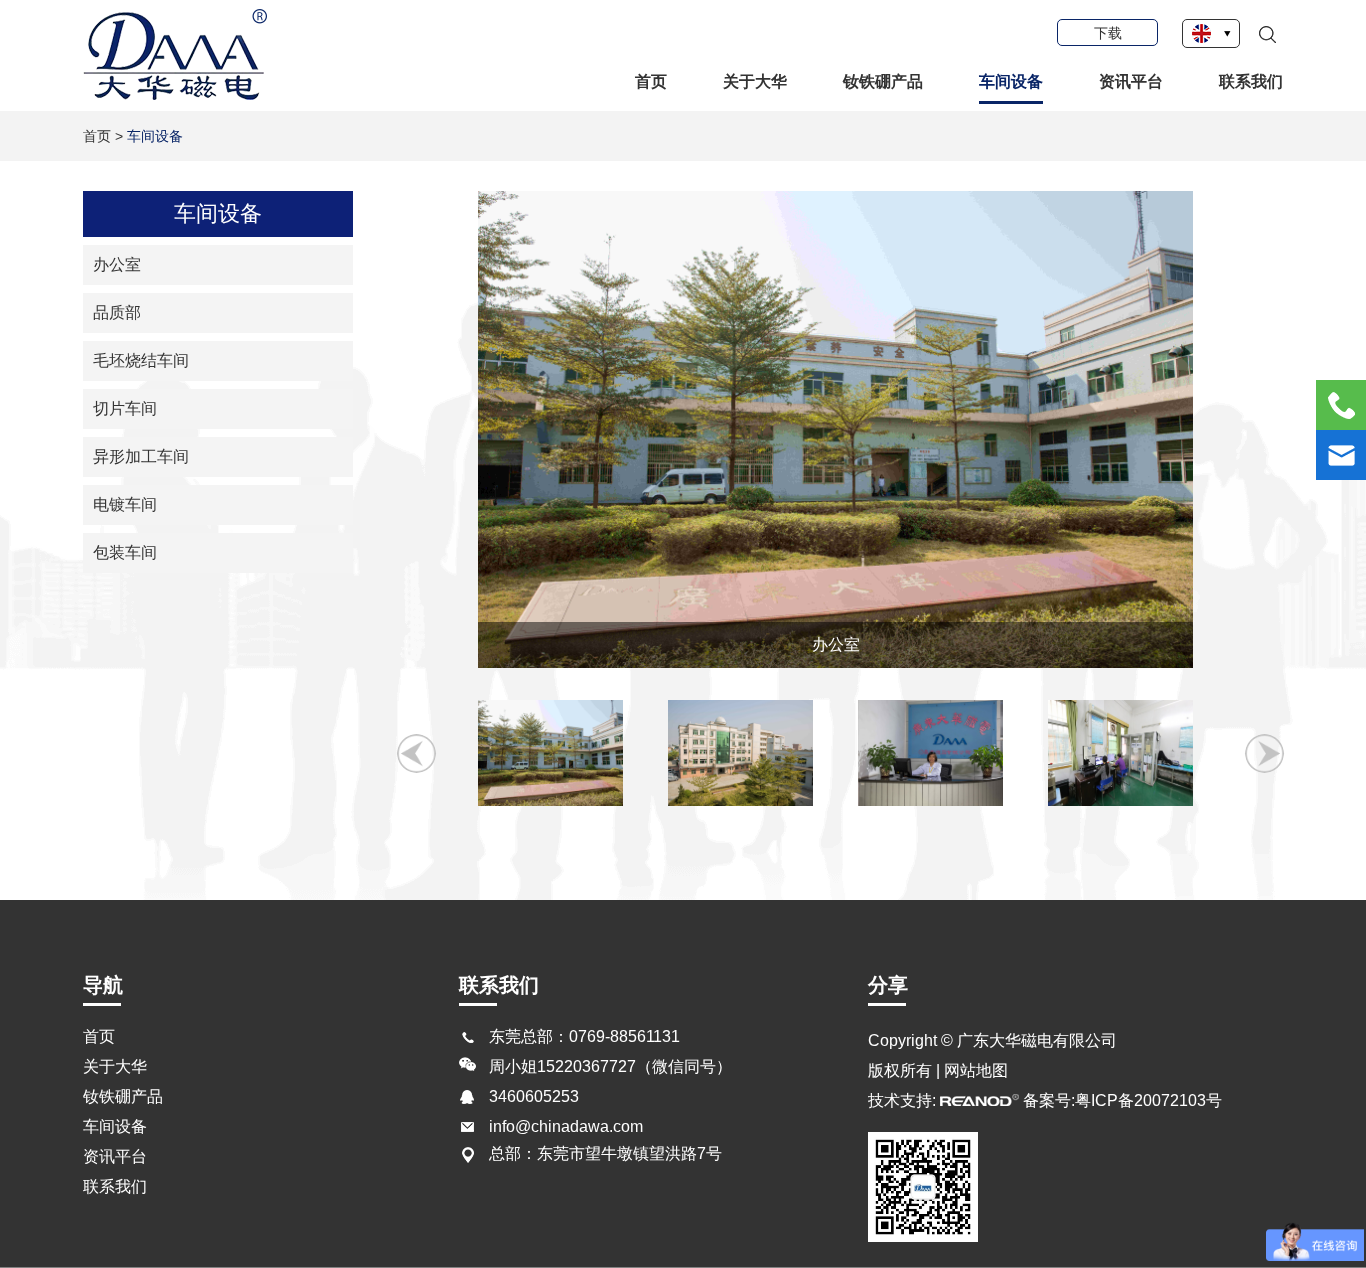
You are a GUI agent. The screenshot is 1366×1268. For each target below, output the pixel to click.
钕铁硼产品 (883, 81)
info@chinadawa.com (566, 1126)
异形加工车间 (141, 456)
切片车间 (125, 408)
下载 (1108, 33)
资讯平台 (1131, 81)
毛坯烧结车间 (141, 360)
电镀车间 (125, 504)
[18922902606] (1341, 405)
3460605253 (534, 1096)
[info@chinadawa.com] (1341, 455)
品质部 (117, 312)
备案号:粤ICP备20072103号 (1122, 1100)
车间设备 (1011, 81)
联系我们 (1251, 81)
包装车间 (125, 552)
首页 (651, 81)
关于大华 (755, 81)
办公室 (117, 264)
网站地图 (976, 1070)
